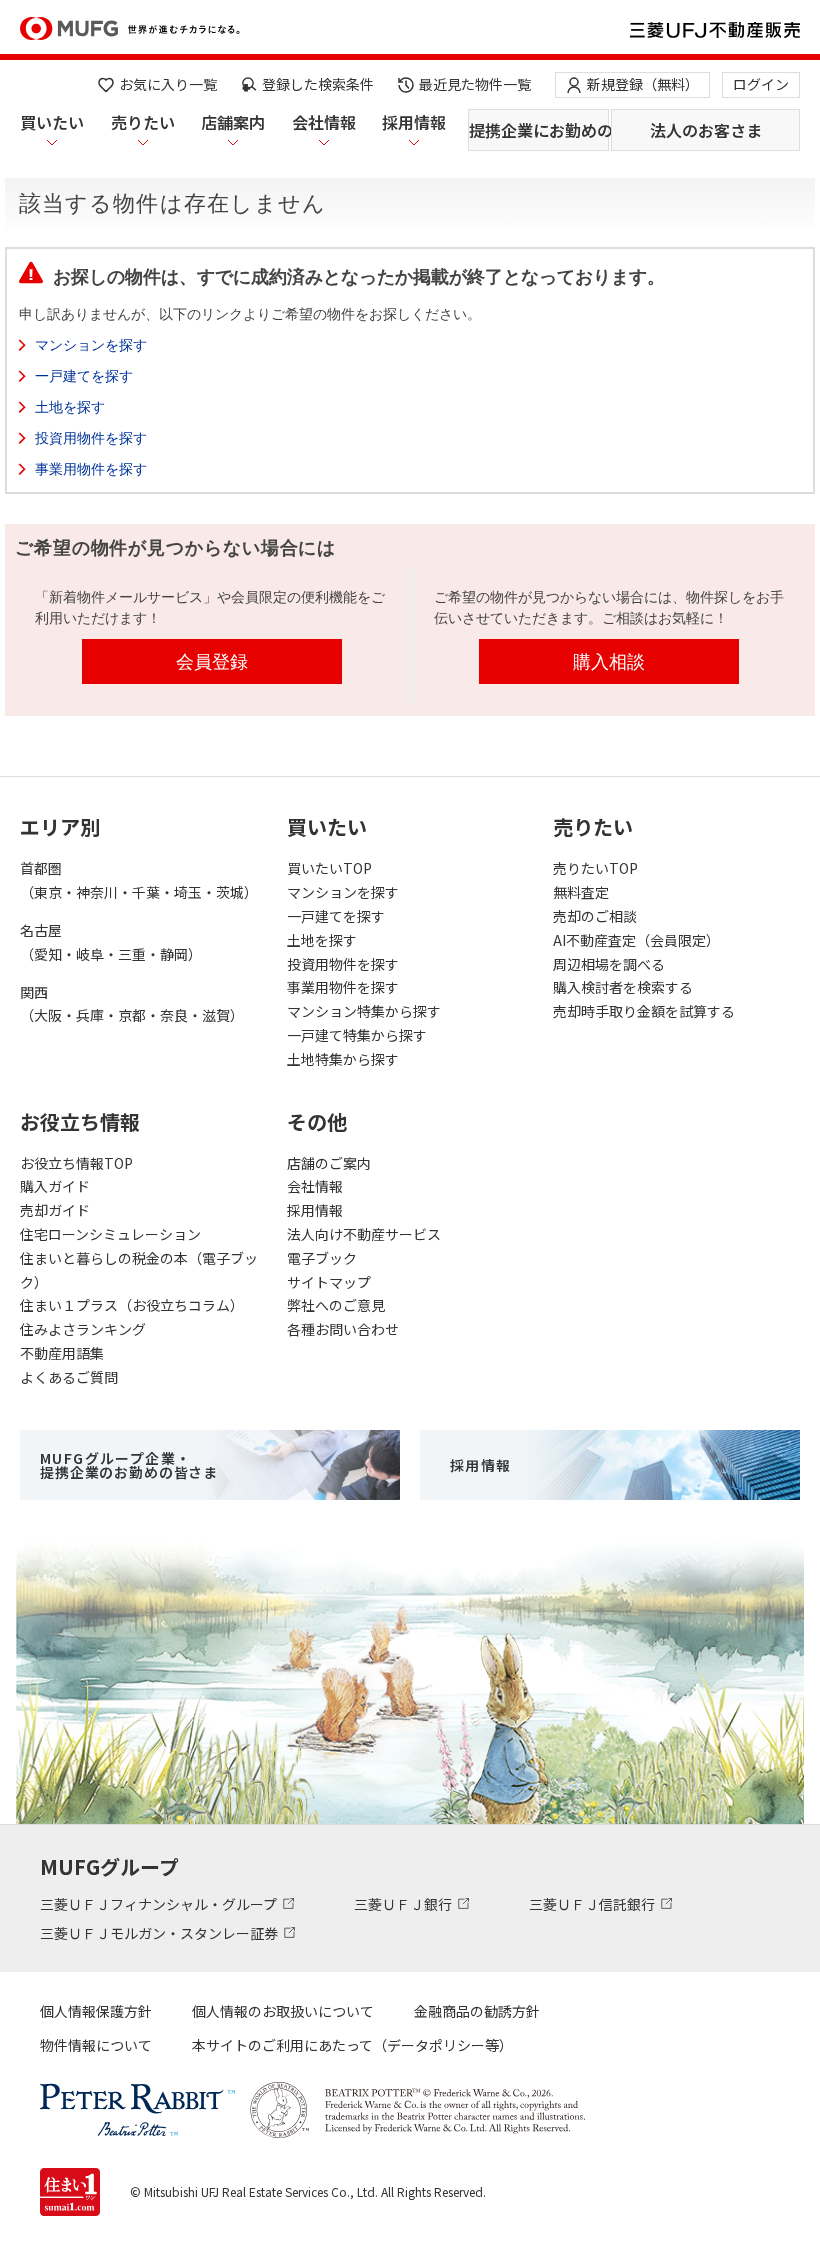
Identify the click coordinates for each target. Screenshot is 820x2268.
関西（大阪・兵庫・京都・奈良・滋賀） (132, 1004)
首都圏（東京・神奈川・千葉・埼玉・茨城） (139, 880)
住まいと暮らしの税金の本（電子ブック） (139, 1270)
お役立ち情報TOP (76, 1163)
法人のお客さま (706, 130)
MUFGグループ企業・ (129, 1465)
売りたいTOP (595, 868)
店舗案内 (233, 122)
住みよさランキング (83, 1329)
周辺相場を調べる (609, 964)
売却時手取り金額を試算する (644, 1011)
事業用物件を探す (91, 469)
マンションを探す (91, 345)
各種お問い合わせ (343, 1329)
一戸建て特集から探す (357, 1035)
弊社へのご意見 (336, 1305)
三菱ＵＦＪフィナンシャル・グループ (160, 1904)
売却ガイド (55, 1210)
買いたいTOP (329, 868)
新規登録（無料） (643, 84)
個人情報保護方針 (96, 2011)
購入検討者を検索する (623, 987)
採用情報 (414, 122)
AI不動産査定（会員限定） (636, 940)
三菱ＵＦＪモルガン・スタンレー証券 (160, 1933)
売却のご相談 (595, 916)
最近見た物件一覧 (475, 84)
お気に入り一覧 (168, 84)
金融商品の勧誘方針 (477, 2011)
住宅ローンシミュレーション (110, 1234)
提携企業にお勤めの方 (539, 130)
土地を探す (70, 407)
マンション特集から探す (364, 1011)
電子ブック (322, 1258)
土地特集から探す (343, 1059)
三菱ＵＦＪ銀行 (404, 1904)
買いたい (52, 122)
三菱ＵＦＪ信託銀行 (593, 1904)
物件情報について (96, 2045)
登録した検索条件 (318, 84)
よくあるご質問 (69, 1377)
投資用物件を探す (91, 438)
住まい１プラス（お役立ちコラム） (132, 1305)
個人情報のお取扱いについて (283, 2011)
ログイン (761, 84)
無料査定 (581, 892)
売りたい (143, 122)
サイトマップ (329, 1282)
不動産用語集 (62, 1353)
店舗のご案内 (329, 1163)
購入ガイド (55, 1186)
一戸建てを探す (84, 376)
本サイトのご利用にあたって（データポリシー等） (352, 2045)
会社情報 (324, 122)
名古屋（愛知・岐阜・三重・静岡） (111, 942)
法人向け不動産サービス (364, 1234)
